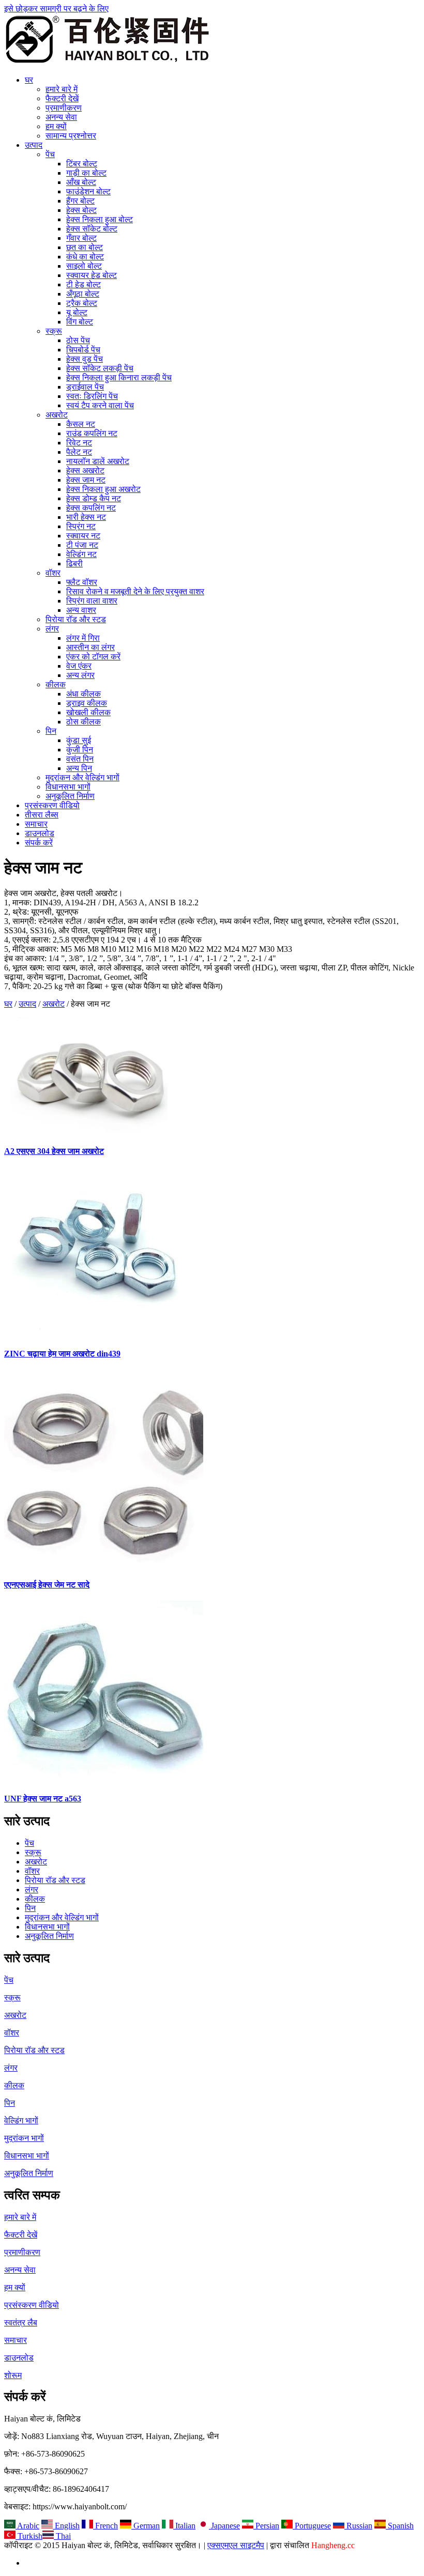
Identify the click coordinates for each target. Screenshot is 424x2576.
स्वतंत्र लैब (21, 2323)
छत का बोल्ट (85, 247)
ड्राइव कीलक (87, 703)
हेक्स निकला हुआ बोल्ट (100, 219)
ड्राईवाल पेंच (85, 387)
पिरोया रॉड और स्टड (76, 619)
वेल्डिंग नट (81, 554)
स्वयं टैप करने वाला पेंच (100, 405)
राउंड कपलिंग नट (92, 433)
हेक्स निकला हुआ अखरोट (103, 489)
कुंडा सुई (79, 740)
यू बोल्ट (77, 312)
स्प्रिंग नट (81, 526)
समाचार (36, 824)
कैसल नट (81, 424)
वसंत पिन (80, 759)
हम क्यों (56, 126)
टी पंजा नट (82, 545)
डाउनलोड (40, 833)
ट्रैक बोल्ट (82, 303)
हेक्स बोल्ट (81, 210)
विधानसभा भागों (68, 787)
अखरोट (57, 415)
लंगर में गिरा (83, 638)
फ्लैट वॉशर (82, 582)
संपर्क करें (39, 843)
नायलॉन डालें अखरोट (98, 461)
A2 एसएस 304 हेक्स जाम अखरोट (54, 1151)
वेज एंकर (79, 666)
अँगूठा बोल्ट (83, 294)
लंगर (52, 629)
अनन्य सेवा (61, 117)
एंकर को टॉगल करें (93, 657)
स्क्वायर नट (83, 536)
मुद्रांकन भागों (24, 2138)
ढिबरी (74, 564)
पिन (51, 731)
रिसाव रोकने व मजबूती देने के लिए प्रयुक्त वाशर (135, 591)
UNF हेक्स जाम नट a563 (43, 1799)
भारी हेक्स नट (86, 517)
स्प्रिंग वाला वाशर (92, 601)
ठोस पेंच (78, 340)
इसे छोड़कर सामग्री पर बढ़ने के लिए (56, 9)
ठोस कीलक (84, 722)
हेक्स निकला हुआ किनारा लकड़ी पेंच (119, 377)
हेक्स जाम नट (86, 480)
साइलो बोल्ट (84, 266)
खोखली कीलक (88, 712)
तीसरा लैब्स (42, 815)
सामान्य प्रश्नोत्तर (71, 136)
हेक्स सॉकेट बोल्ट (92, 229)
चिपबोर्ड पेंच (83, 350)
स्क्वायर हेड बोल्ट (92, 275)
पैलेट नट (79, 452)
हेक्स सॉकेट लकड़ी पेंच (100, 368)
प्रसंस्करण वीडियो (52, 805)
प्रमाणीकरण (64, 108)
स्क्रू (54, 331)
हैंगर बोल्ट (80, 201)
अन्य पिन (79, 768)
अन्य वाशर (81, 610)
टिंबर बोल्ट (82, 164)
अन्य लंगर (80, 675)
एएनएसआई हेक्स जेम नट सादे (47, 1585)
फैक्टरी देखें (62, 98)
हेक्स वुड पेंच (85, 359)
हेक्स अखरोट (85, 471)
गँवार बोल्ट (81, 238)
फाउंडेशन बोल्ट (88, 191)
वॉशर (53, 573)
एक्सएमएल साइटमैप (236, 2545)
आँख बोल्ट (81, 182)
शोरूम (13, 2375)
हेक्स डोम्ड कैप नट (94, 498)
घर (29, 80)
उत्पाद (34, 145)
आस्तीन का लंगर (90, 647)
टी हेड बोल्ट (84, 284)
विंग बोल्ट (80, 322)
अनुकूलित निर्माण (70, 796)
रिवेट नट (79, 443)
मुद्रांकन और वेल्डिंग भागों (82, 777)
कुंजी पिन (80, 750)
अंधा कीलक (84, 694)
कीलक (56, 684)
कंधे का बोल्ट (85, 257)
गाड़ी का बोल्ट (86, 173)
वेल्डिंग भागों (21, 2120)
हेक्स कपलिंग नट (91, 508)
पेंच (50, 154)
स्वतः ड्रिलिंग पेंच (92, 396)
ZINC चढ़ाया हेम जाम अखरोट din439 (62, 1354)
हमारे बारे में (62, 89)
